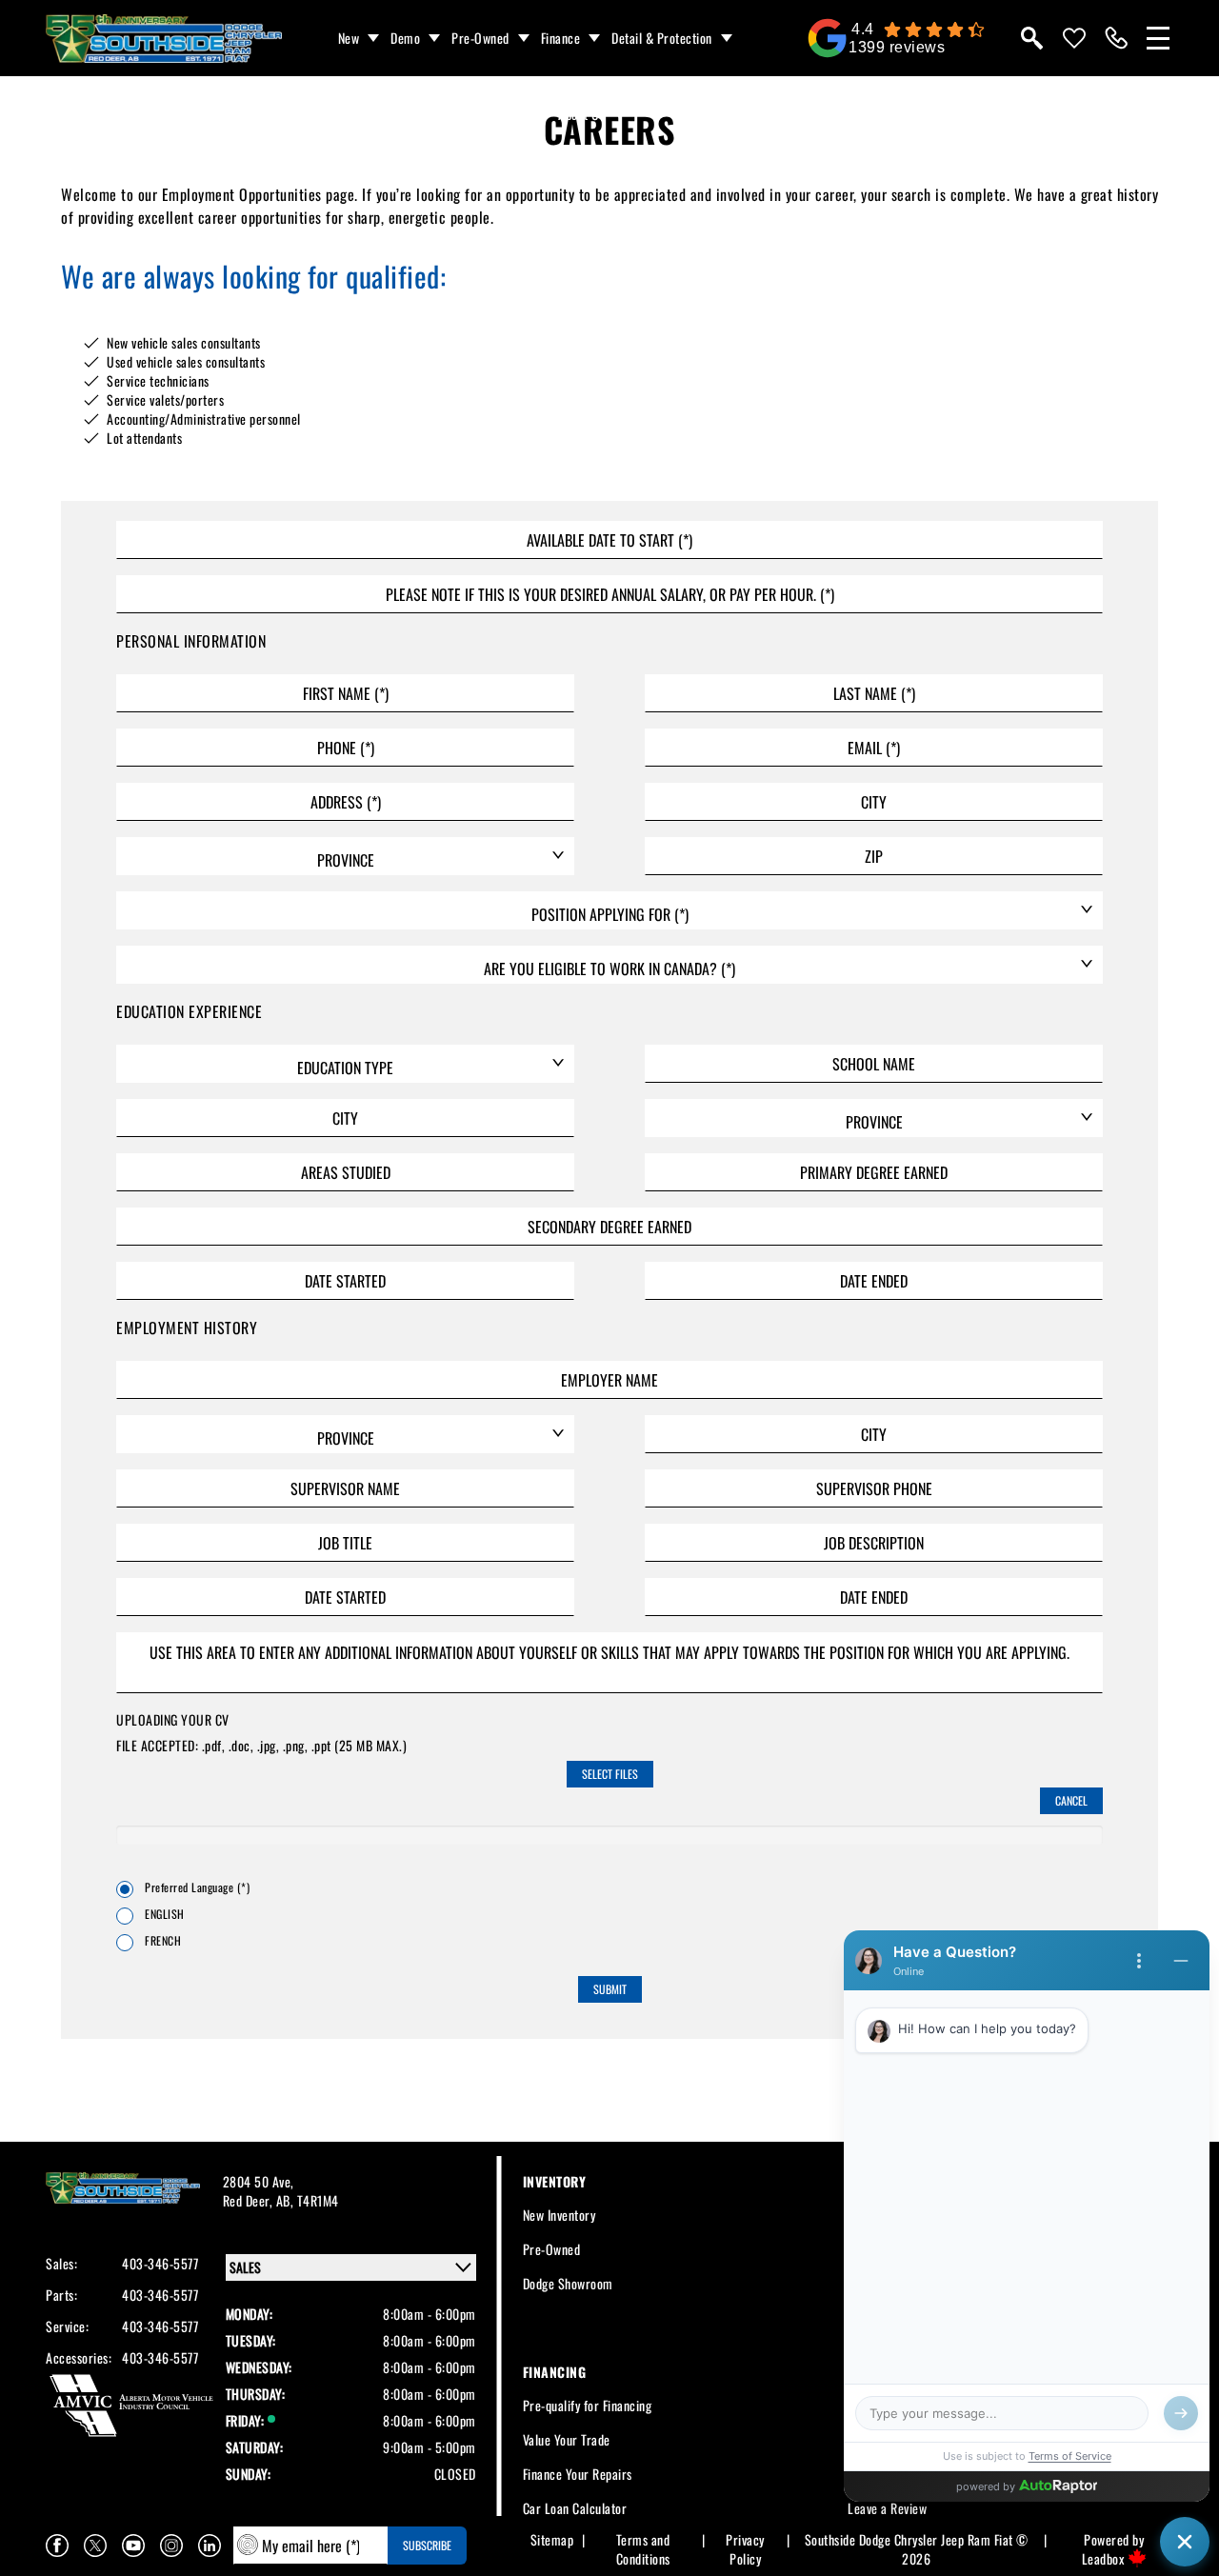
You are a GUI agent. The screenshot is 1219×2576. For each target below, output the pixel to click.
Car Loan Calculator (575, 2508)
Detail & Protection (662, 38)
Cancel (1071, 1800)
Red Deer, (250, 2200)
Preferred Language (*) (197, 1887)
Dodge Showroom (568, 2283)
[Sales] (1116, 38)
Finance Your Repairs (578, 2474)
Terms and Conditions (643, 2549)
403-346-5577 (160, 2264)
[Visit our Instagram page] (171, 2546)
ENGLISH (165, 1914)
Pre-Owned (480, 38)
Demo (405, 38)
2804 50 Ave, (259, 2181)
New (349, 38)
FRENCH (163, 1941)
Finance (561, 38)
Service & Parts (486, 114)
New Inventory (560, 2215)
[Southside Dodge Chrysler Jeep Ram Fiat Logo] (164, 39)
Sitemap (552, 2540)
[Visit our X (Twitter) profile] (95, 2546)
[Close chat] (1185, 2542)
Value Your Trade (567, 2439)
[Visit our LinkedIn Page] (210, 2546)
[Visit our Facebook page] (57, 2546)
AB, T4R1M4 (308, 2200)
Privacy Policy (745, 2549)
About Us (581, 114)
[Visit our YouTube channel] (133, 2546)
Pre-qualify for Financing (588, 2405)
